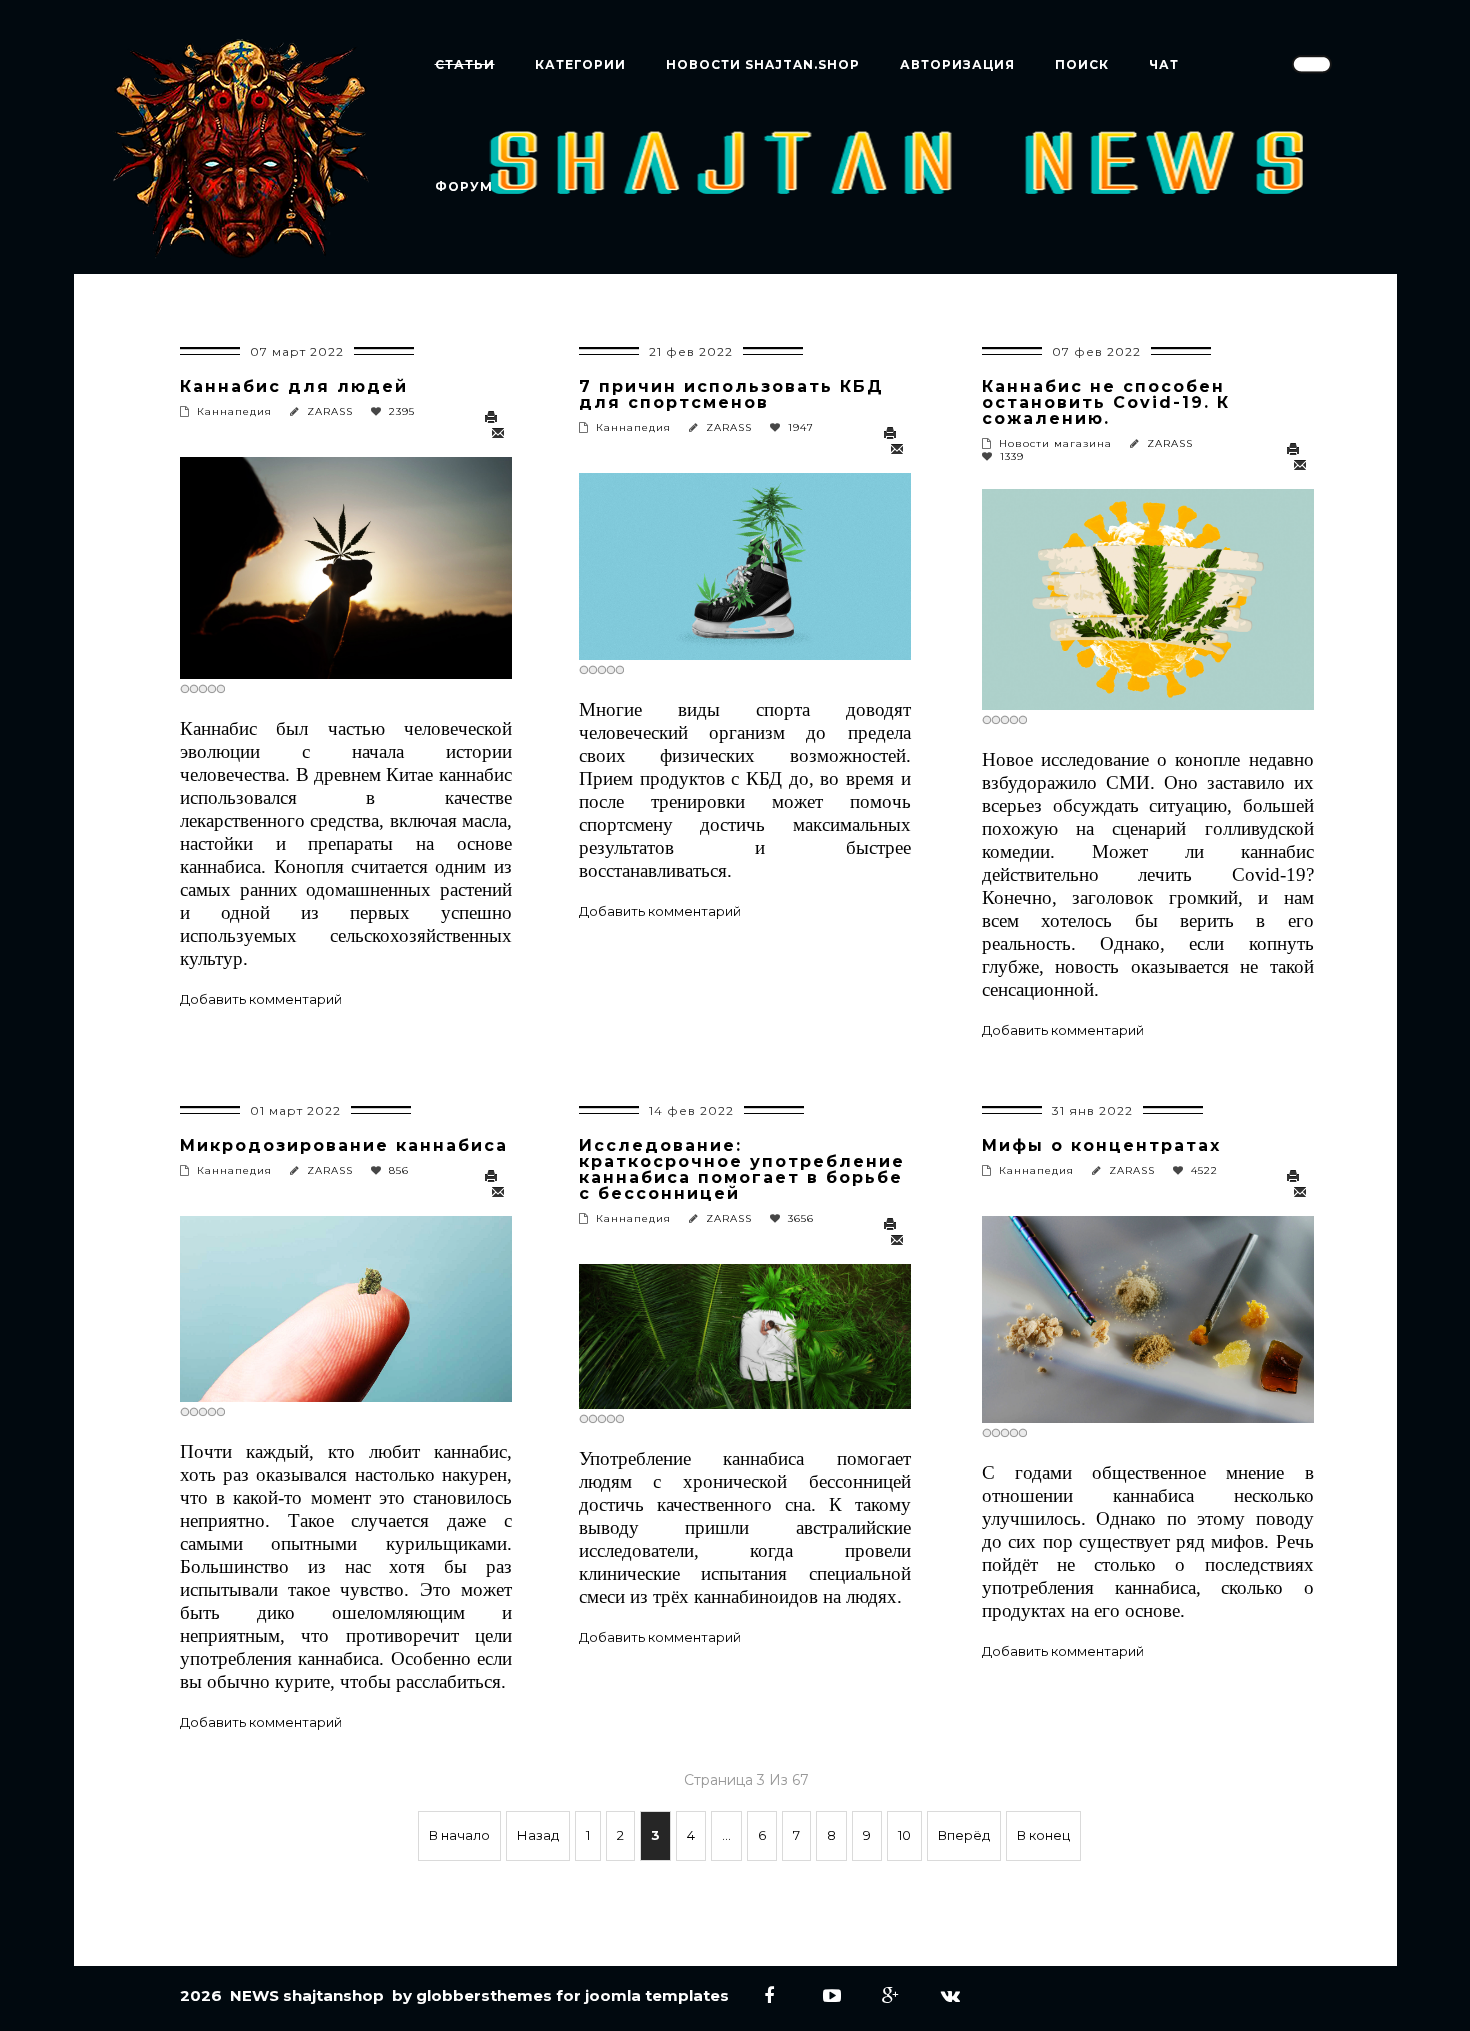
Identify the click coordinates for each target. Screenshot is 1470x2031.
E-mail (499, 434)
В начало (459, 1835)
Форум (464, 186)
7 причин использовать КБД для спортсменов (731, 394)
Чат (1164, 64)
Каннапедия (234, 411)
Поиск (1082, 64)
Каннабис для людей (294, 386)
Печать (495, 418)
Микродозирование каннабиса (344, 1145)
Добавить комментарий (261, 999)
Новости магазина (1055, 443)
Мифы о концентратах (1101, 1145)
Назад (538, 1835)
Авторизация (957, 64)
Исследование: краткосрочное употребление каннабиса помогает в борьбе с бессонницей (742, 1169)
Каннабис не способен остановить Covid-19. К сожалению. (1106, 402)
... (726, 1835)
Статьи (465, 64)
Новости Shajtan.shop (763, 64)
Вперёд (964, 1835)
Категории (580, 64)
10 (904, 1835)
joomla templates (657, 1995)
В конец (1043, 1835)
